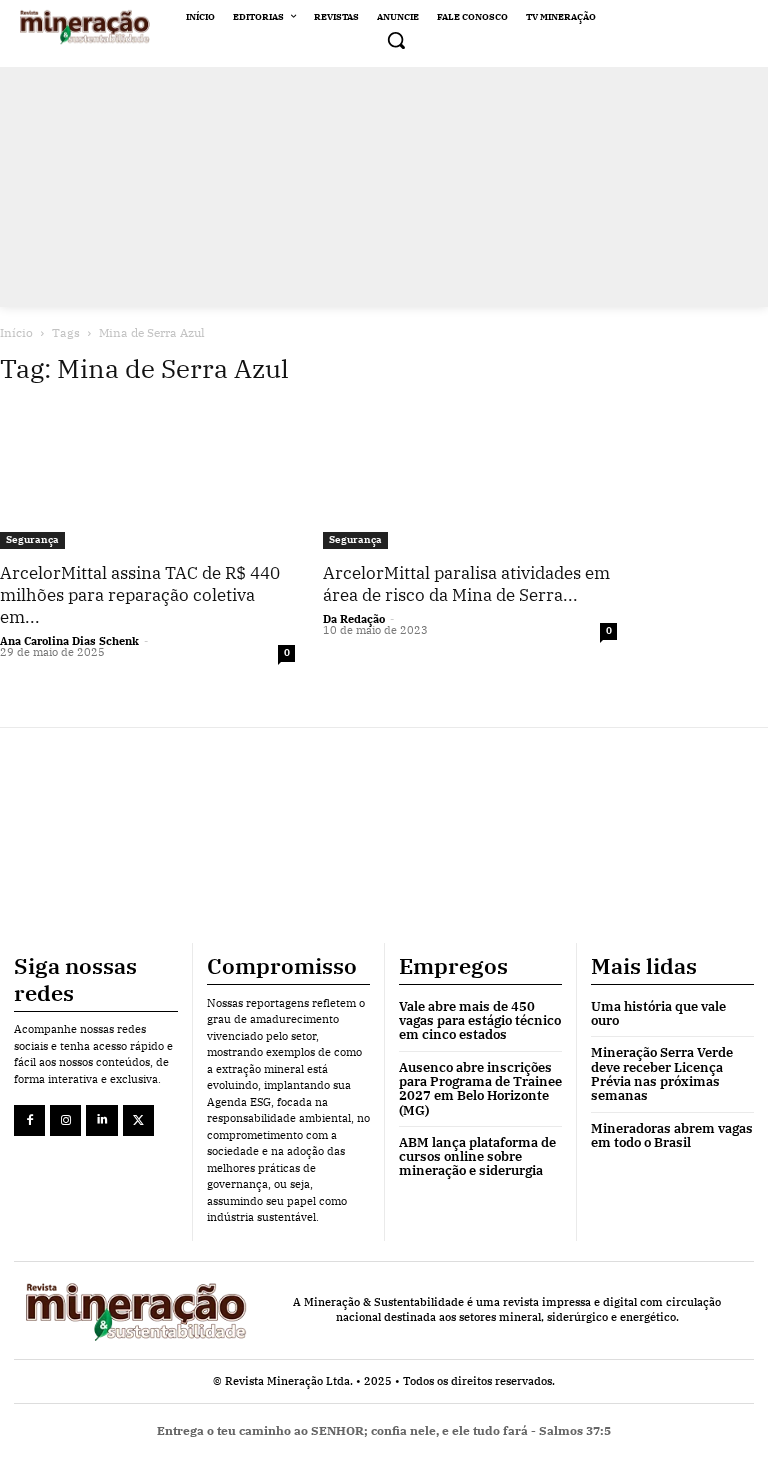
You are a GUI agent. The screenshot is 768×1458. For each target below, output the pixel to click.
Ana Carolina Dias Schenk (69, 641)
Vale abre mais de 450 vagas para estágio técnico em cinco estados (480, 1021)
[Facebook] (29, 1120)
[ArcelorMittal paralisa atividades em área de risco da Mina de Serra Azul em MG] (470, 477)
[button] (396, 40)
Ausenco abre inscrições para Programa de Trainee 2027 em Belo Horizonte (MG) (480, 1089)
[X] (138, 1120)
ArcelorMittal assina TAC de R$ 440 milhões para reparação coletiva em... (140, 595)
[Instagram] (65, 1120)
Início (16, 332)
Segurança (32, 539)
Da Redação (354, 619)
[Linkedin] (101, 1120)
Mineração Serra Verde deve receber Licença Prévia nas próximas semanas (662, 1074)
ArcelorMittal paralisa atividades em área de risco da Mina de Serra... (466, 584)
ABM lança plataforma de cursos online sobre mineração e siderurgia (477, 1157)
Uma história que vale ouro (658, 1013)
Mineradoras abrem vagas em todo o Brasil (672, 1135)
